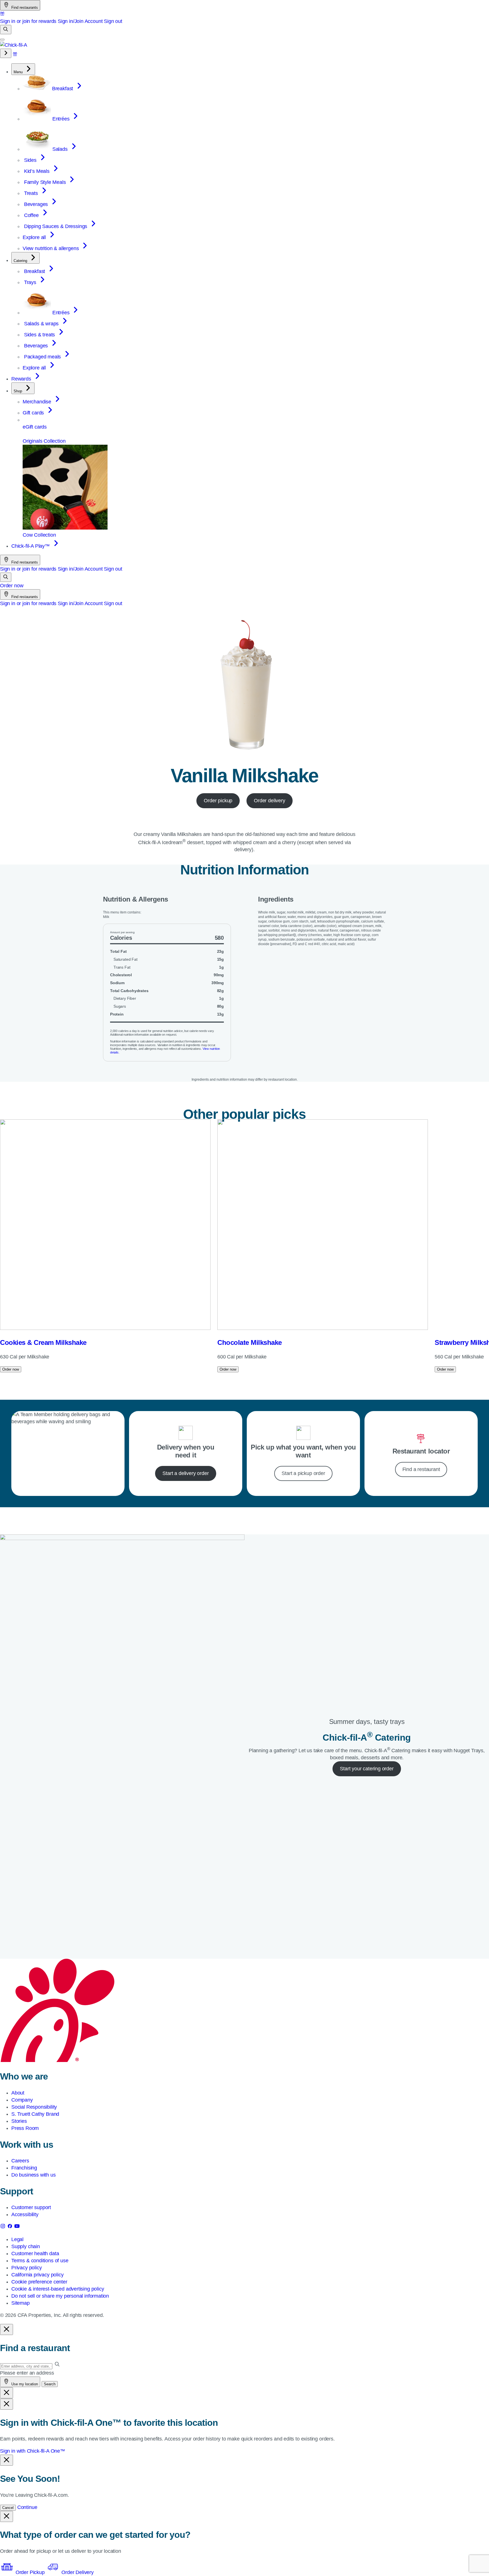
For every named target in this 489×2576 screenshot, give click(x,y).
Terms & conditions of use (40, 2261)
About (18, 2093)
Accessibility (25, 2214)
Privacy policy (26, 2268)
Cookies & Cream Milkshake (43, 1342)
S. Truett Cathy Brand (35, 2114)
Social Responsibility (34, 2107)
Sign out (113, 21)
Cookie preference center (39, 2282)
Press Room (25, 2128)
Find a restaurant (421, 1469)
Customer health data (35, 2254)
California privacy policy (37, 2275)
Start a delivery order (185, 1473)
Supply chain (26, 2246)
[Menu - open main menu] (2, 40)
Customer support (31, 2207)
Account (94, 21)
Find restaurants (24, 7)
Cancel (8, 2508)
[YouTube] (17, 2227)
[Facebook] (11, 2227)
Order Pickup (30, 2572)
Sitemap (21, 2303)
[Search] (6, 30)
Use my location (24, 2384)
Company (22, 2100)
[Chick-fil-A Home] (14, 45)
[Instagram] (4, 2227)
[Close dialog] (7, 2329)
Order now (12, 586)
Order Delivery (77, 2572)
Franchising (24, 2168)
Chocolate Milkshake (250, 1342)
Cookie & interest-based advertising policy (58, 2289)
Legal (17, 2239)
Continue (27, 2507)
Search (50, 2384)
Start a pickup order (303, 1473)
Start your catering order (367, 1769)
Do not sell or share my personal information (60, 2296)
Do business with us (34, 2175)
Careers (20, 2161)
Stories (19, 2121)
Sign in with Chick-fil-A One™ (33, 2451)
